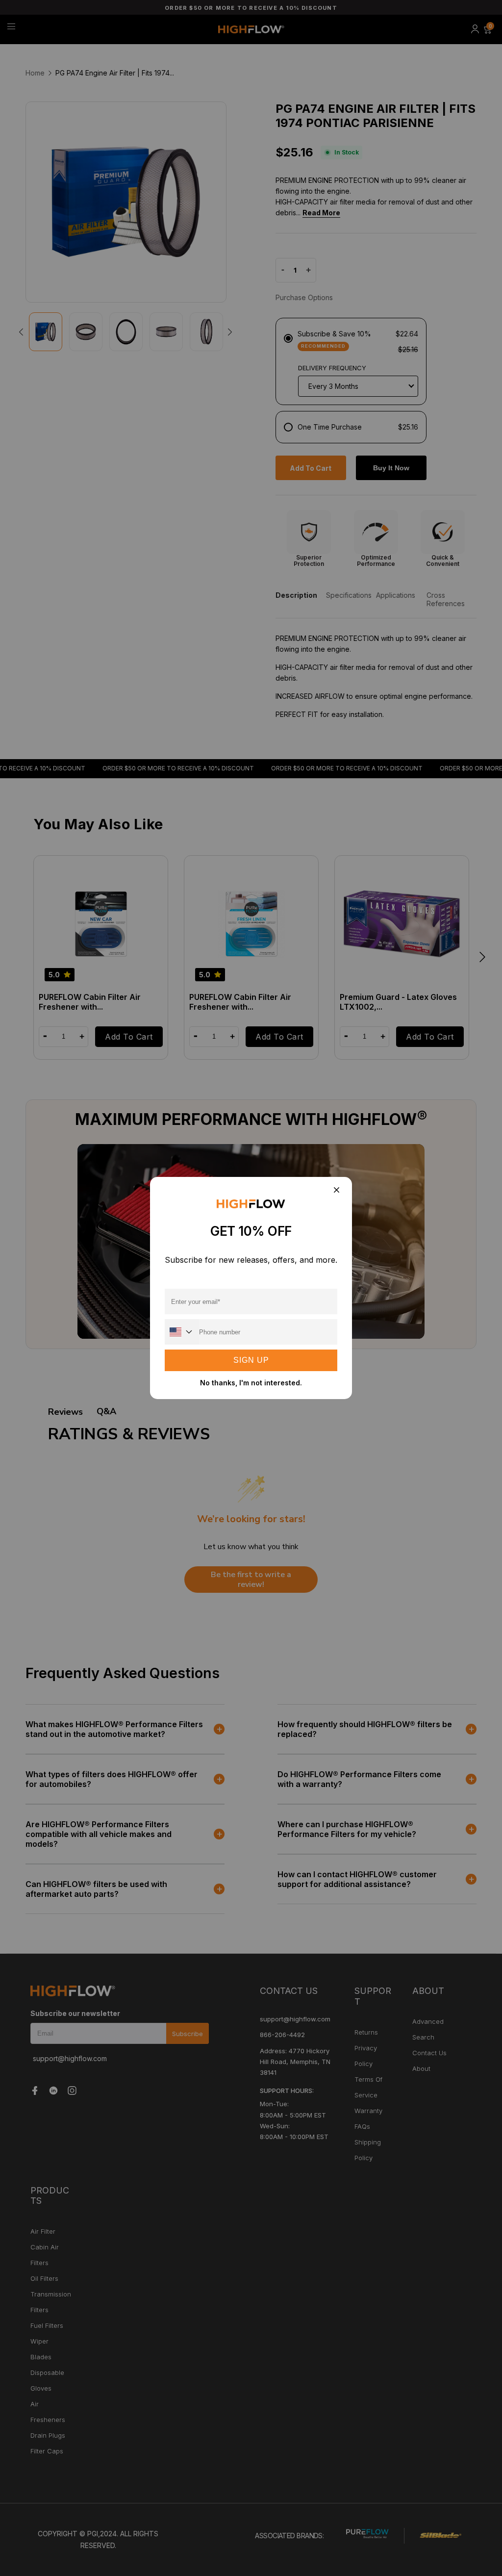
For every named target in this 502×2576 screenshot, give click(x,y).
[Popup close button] (336, 1190)
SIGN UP (251, 1360)
